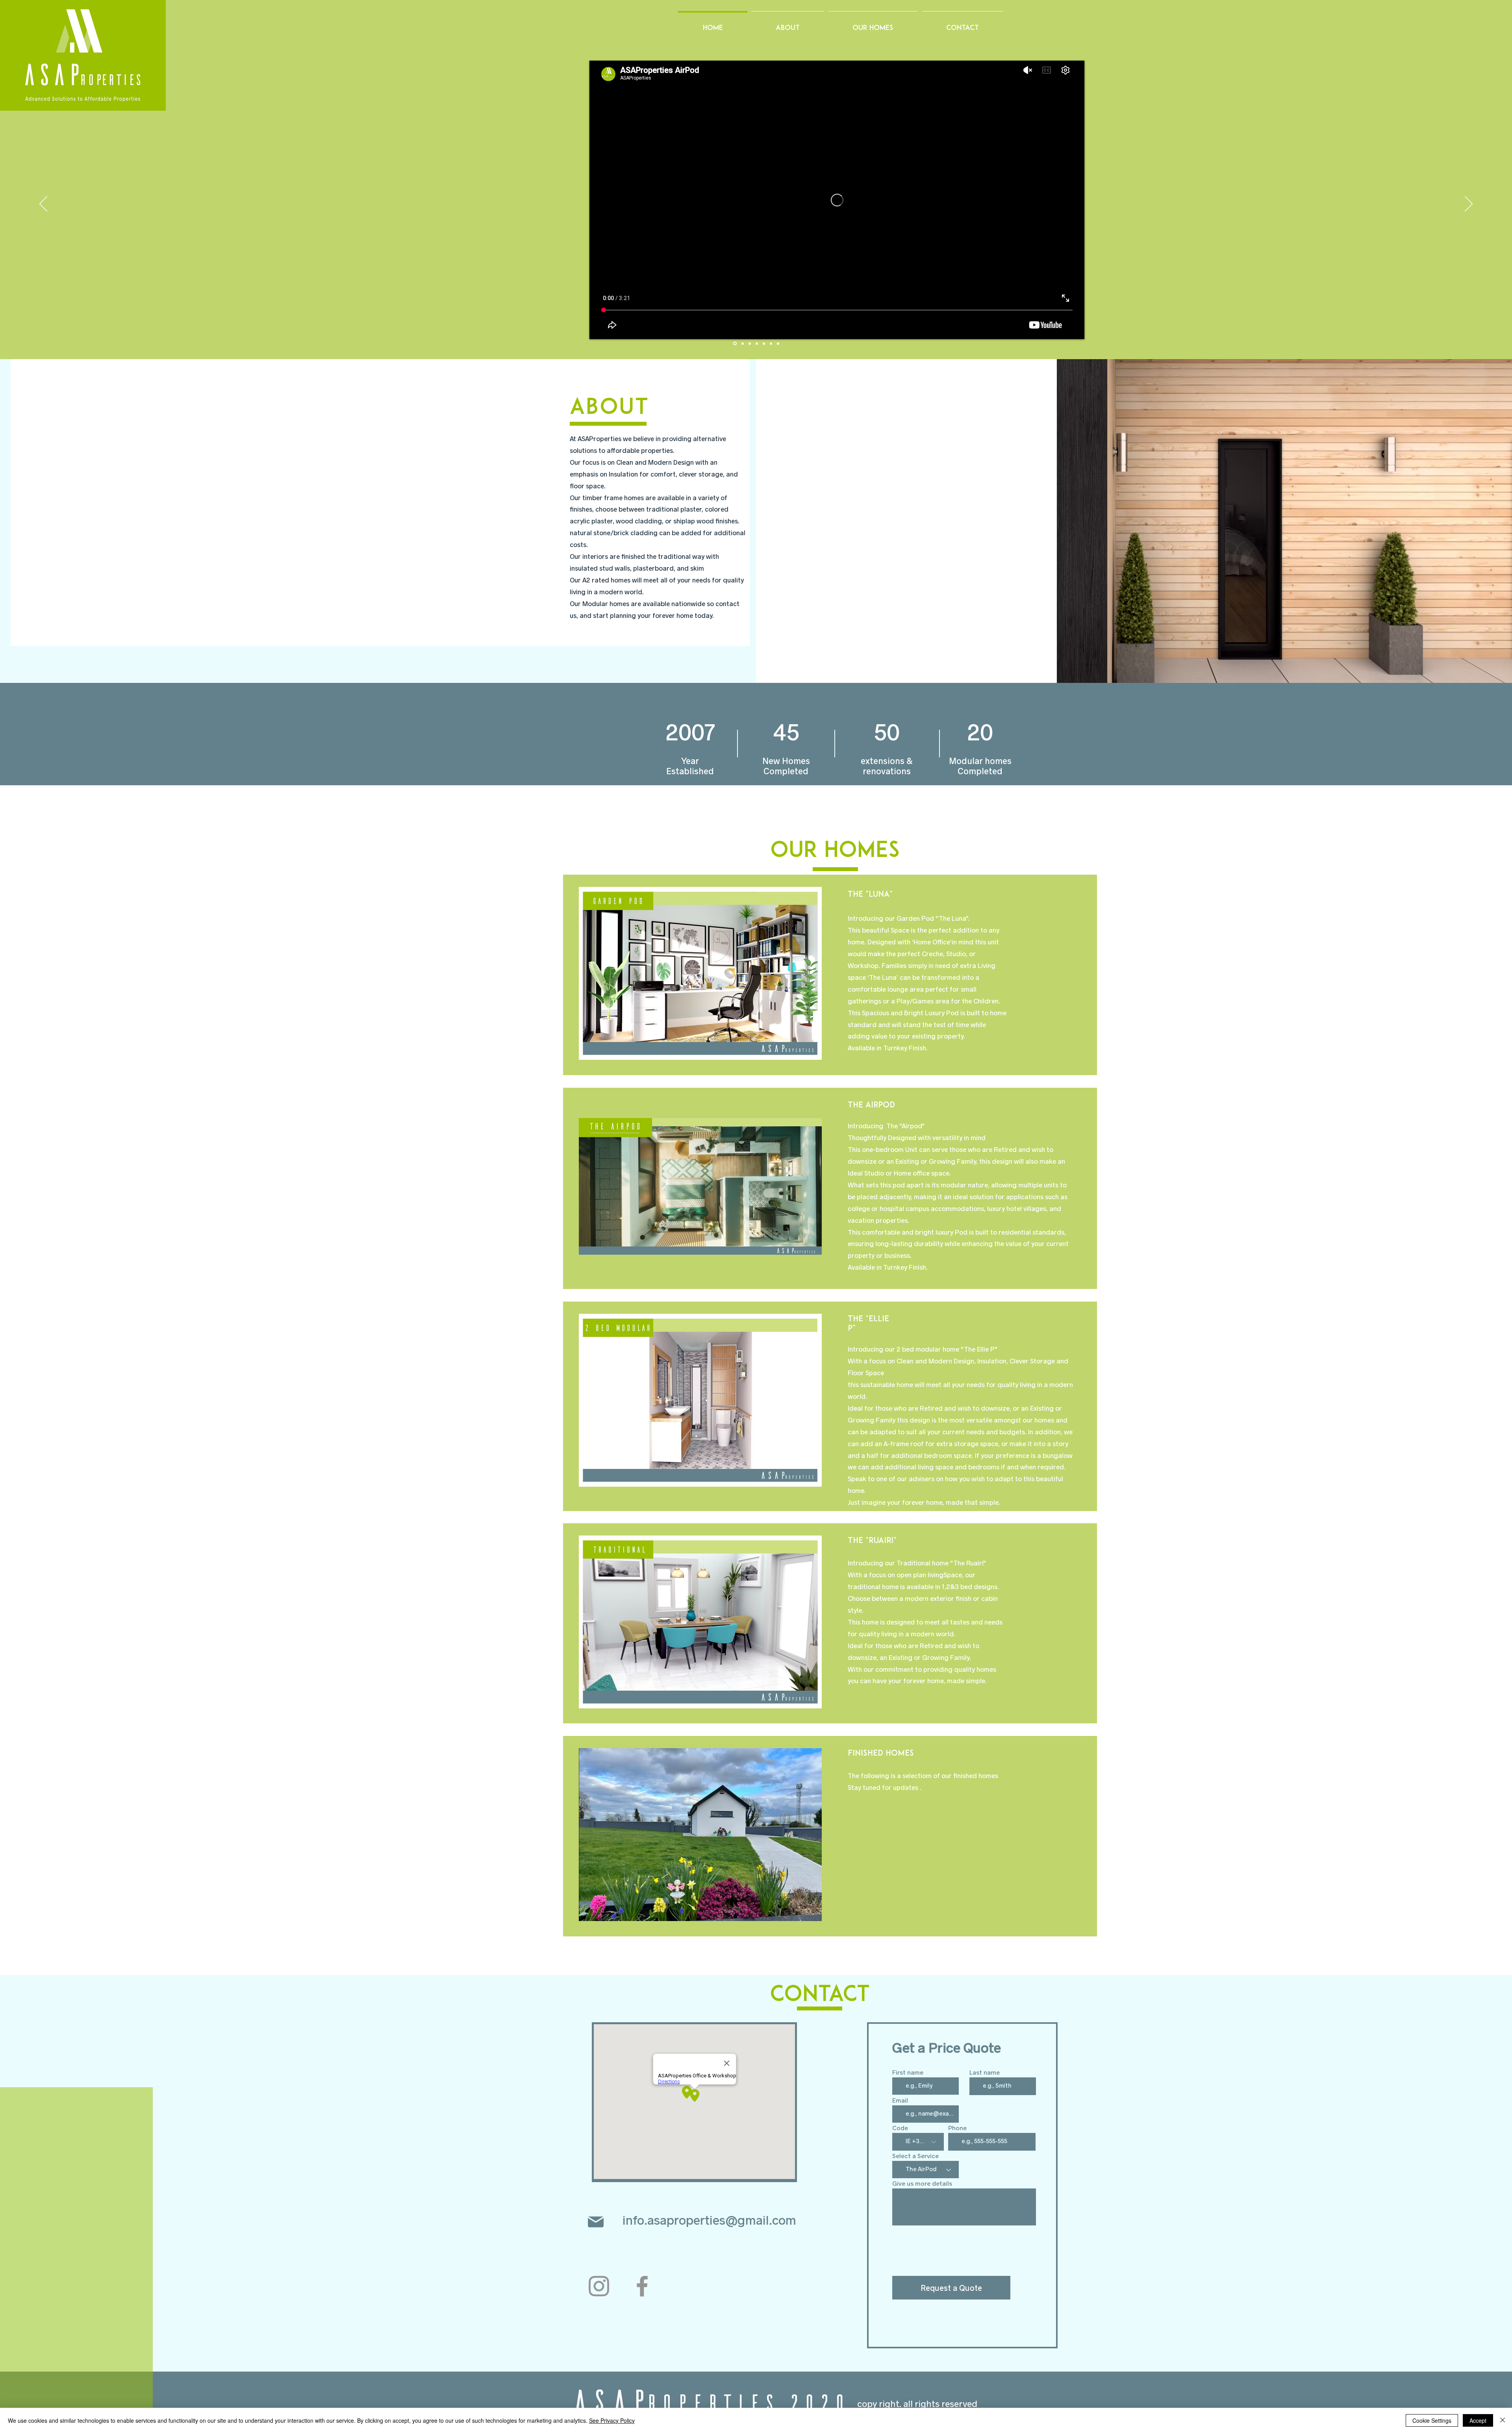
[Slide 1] (743, 343)
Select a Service (915, 2156)
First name (908, 2072)
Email (900, 2100)
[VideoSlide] (735, 344)
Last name (985, 2072)
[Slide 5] (771, 343)
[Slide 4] (764, 343)
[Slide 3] (757, 343)
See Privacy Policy (612, 2420)
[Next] (1469, 204)
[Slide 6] (778, 343)
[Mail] (596, 2222)
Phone (957, 2128)
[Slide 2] (750, 343)
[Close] (1503, 2420)
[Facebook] (642, 2286)
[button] (700, 973)
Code (900, 2128)
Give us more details (922, 2183)
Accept (1478, 2420)
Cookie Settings (1432, 2420)
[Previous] (43, 204)
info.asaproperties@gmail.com (709, 2220)
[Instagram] (599, 2286)
